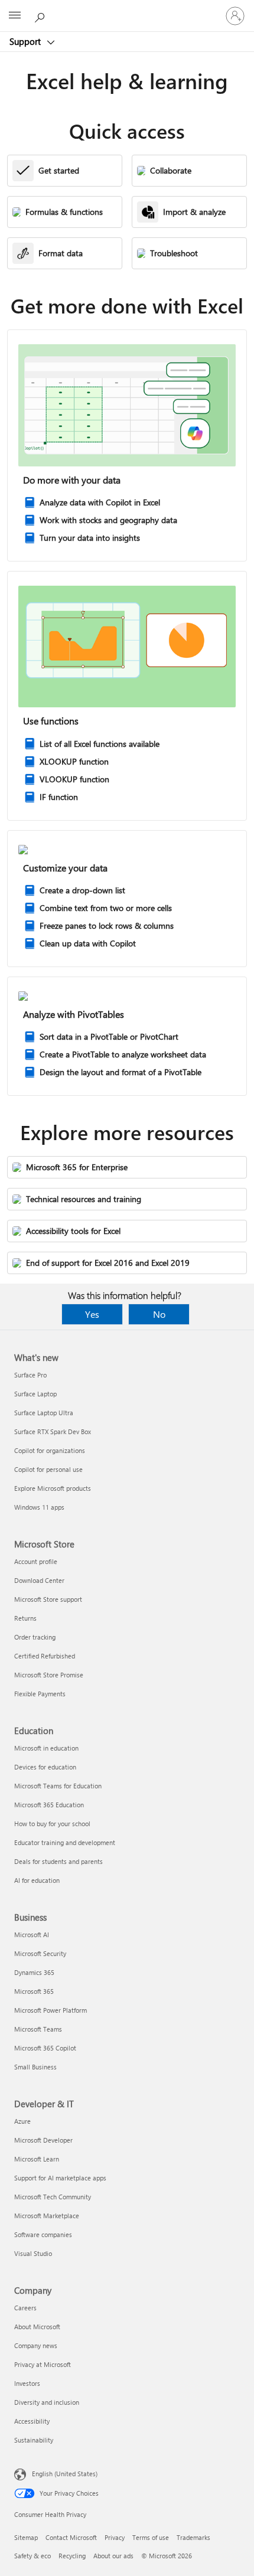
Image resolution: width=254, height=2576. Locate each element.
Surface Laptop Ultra (44, 1413)
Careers (25, 2308)
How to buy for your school (52, 1824)
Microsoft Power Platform (51, 2010)
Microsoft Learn (37, 2159)
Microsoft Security (40, 1953)
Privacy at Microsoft (43, 2364)
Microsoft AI (32, 1935)
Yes (92, 1314)
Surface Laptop (35, 1394)
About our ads (113, 2556)
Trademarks (193, 2537)
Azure (22, 2121)
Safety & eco (32, 2556)
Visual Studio (33, 2253)
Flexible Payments (40, 1694)
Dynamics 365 (34, 1972)
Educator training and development (65, 1842)
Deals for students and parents (58, 1861)
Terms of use (151, 2537)
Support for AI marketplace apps (60, 2178)
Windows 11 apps (39, 1507)
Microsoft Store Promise (49, 1675)
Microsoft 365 (34, 1991)
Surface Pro (30, 1375)
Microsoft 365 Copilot (45, 2048)
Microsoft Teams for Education (58, 1786)
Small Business (35, 2067)
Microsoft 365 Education (49, 1805)
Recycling (72, 2556)
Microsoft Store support (48, 1599)
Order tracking (35, 1637)
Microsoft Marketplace (47, 2216)
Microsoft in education (46, 1748)
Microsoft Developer (43, 2140)
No (159, 1314)
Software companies (43, 2234)
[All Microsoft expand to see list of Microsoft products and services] (15, 16)
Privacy (115, 2537)
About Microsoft (37, 2327)
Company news (36, 2345)
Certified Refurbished (45, 1656)
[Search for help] (41, 15)
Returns (25, 1618)
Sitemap (26, 2537)
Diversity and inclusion (47, 2402)
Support (26, 41)
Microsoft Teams (38, 2029)
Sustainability (34, 2440)
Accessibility (32, 2421)
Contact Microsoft (71, 2537)
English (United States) (65, 2474)
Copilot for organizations (50, 1450)
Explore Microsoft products (53, 1488)
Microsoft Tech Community (53, 2197)
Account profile (36, 1561)
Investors (27, 2383)
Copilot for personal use (48, 1469)
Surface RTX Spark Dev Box (53, 1431)
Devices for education (45, 1767)
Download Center (39, 1580)
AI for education (37, 1880)
